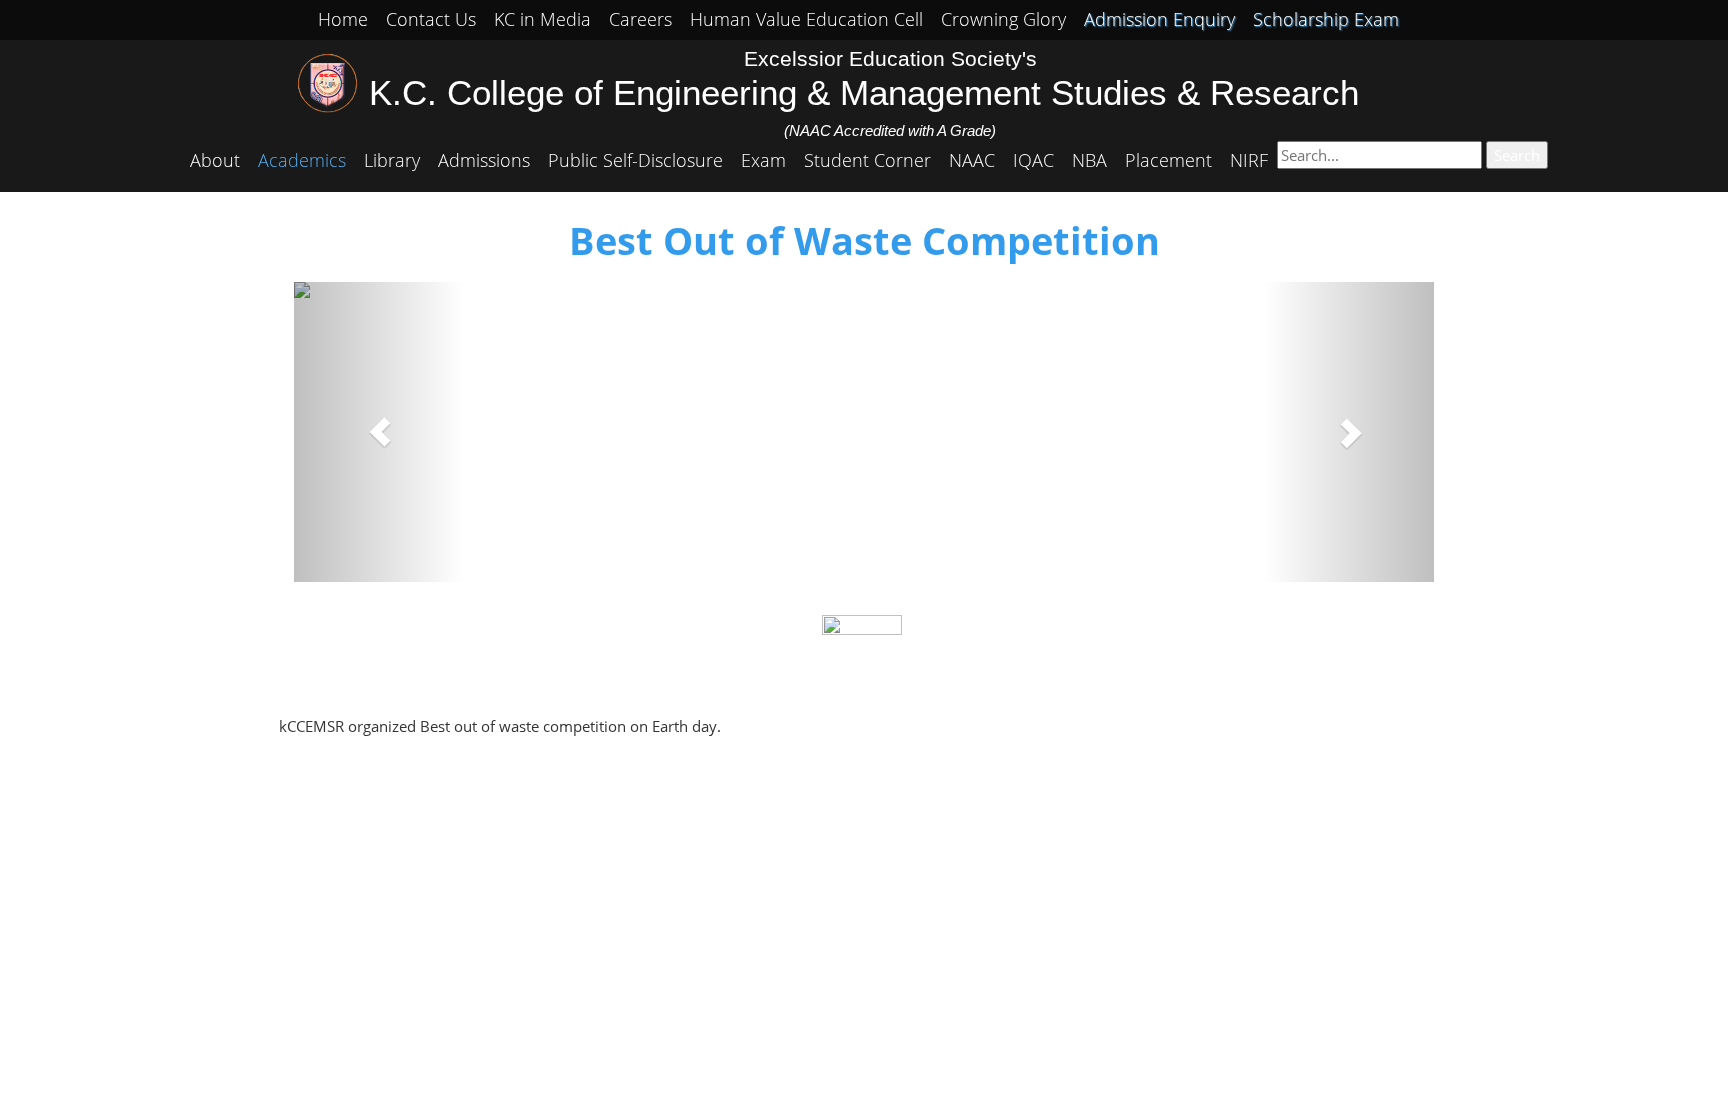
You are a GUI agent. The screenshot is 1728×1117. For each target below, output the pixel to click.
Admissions (484, 160)
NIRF (1249, 160)
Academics (302, 160)
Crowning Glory (1003, 19)
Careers (640, 19)
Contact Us (431, 19)
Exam (763, 160)
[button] (379, 432)
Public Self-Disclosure (635, 160)
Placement (1168, 160)
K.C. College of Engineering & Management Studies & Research (864, 93)
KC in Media (542, 19)
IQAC (1033, 160)
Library (392, 160)
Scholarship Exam (1326, 19)
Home (343, 19)
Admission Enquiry (1159, 19)
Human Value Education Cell (806, 19)
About (215, 160)
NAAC (972, 160)
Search (1517, 155)
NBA (1089, 160)
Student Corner (867, 160)
